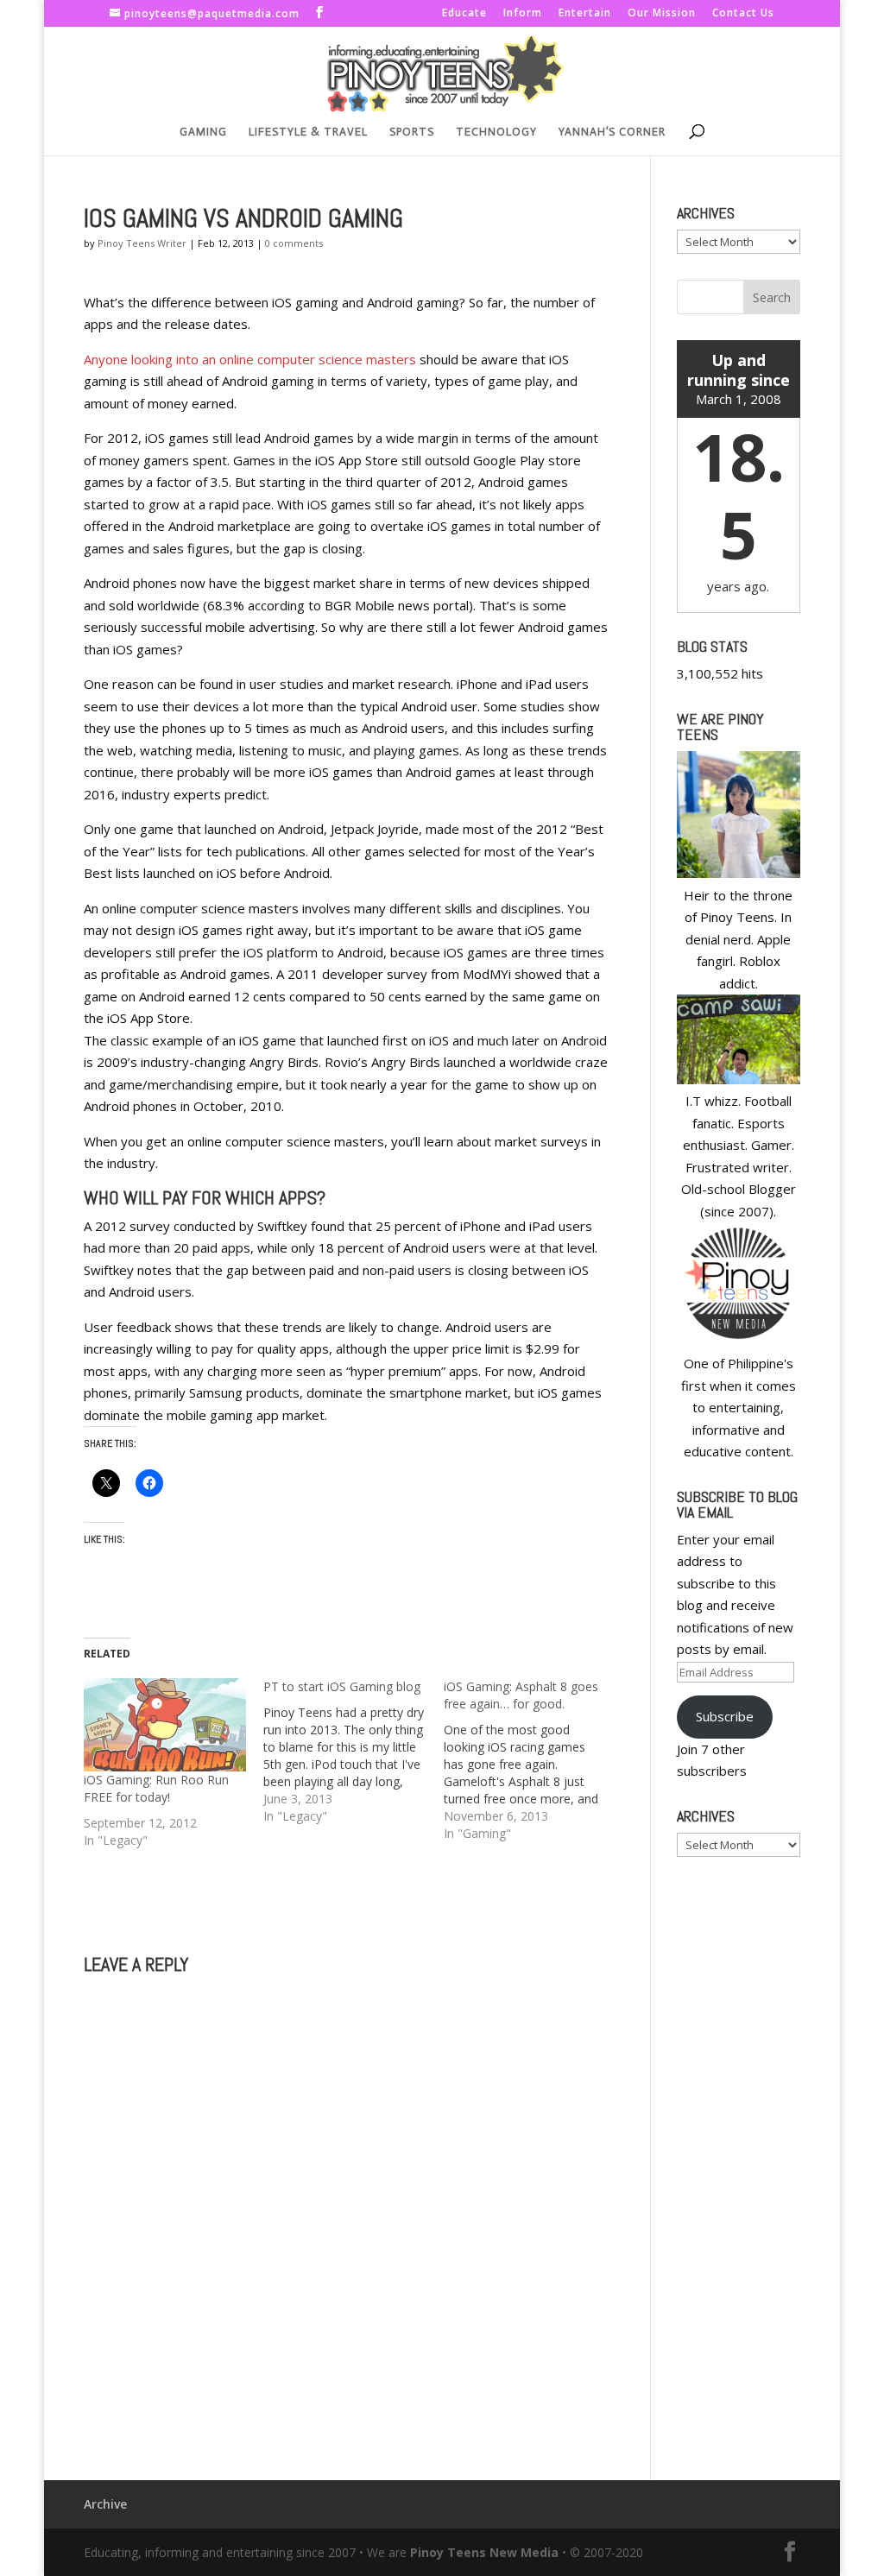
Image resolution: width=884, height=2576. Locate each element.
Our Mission (662, 14)
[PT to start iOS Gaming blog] (353, 1752)
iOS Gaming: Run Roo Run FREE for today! (156, 1788)
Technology (496, 132)
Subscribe (725, 1716)
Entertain (585, 14)
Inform (523, 14)
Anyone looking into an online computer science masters (250, 359)
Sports (412, 132)
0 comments (294, 243)
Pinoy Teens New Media (484, 2552)
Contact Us (743, 14)
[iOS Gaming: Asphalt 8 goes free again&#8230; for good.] (534, 1760)
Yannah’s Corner (612, 132)
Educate (464, 14)
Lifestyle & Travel (308, 132)
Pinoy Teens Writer (142, 243)
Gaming (203, 132)
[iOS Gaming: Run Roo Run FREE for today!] (165, 1724)
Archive (105, 2504)
